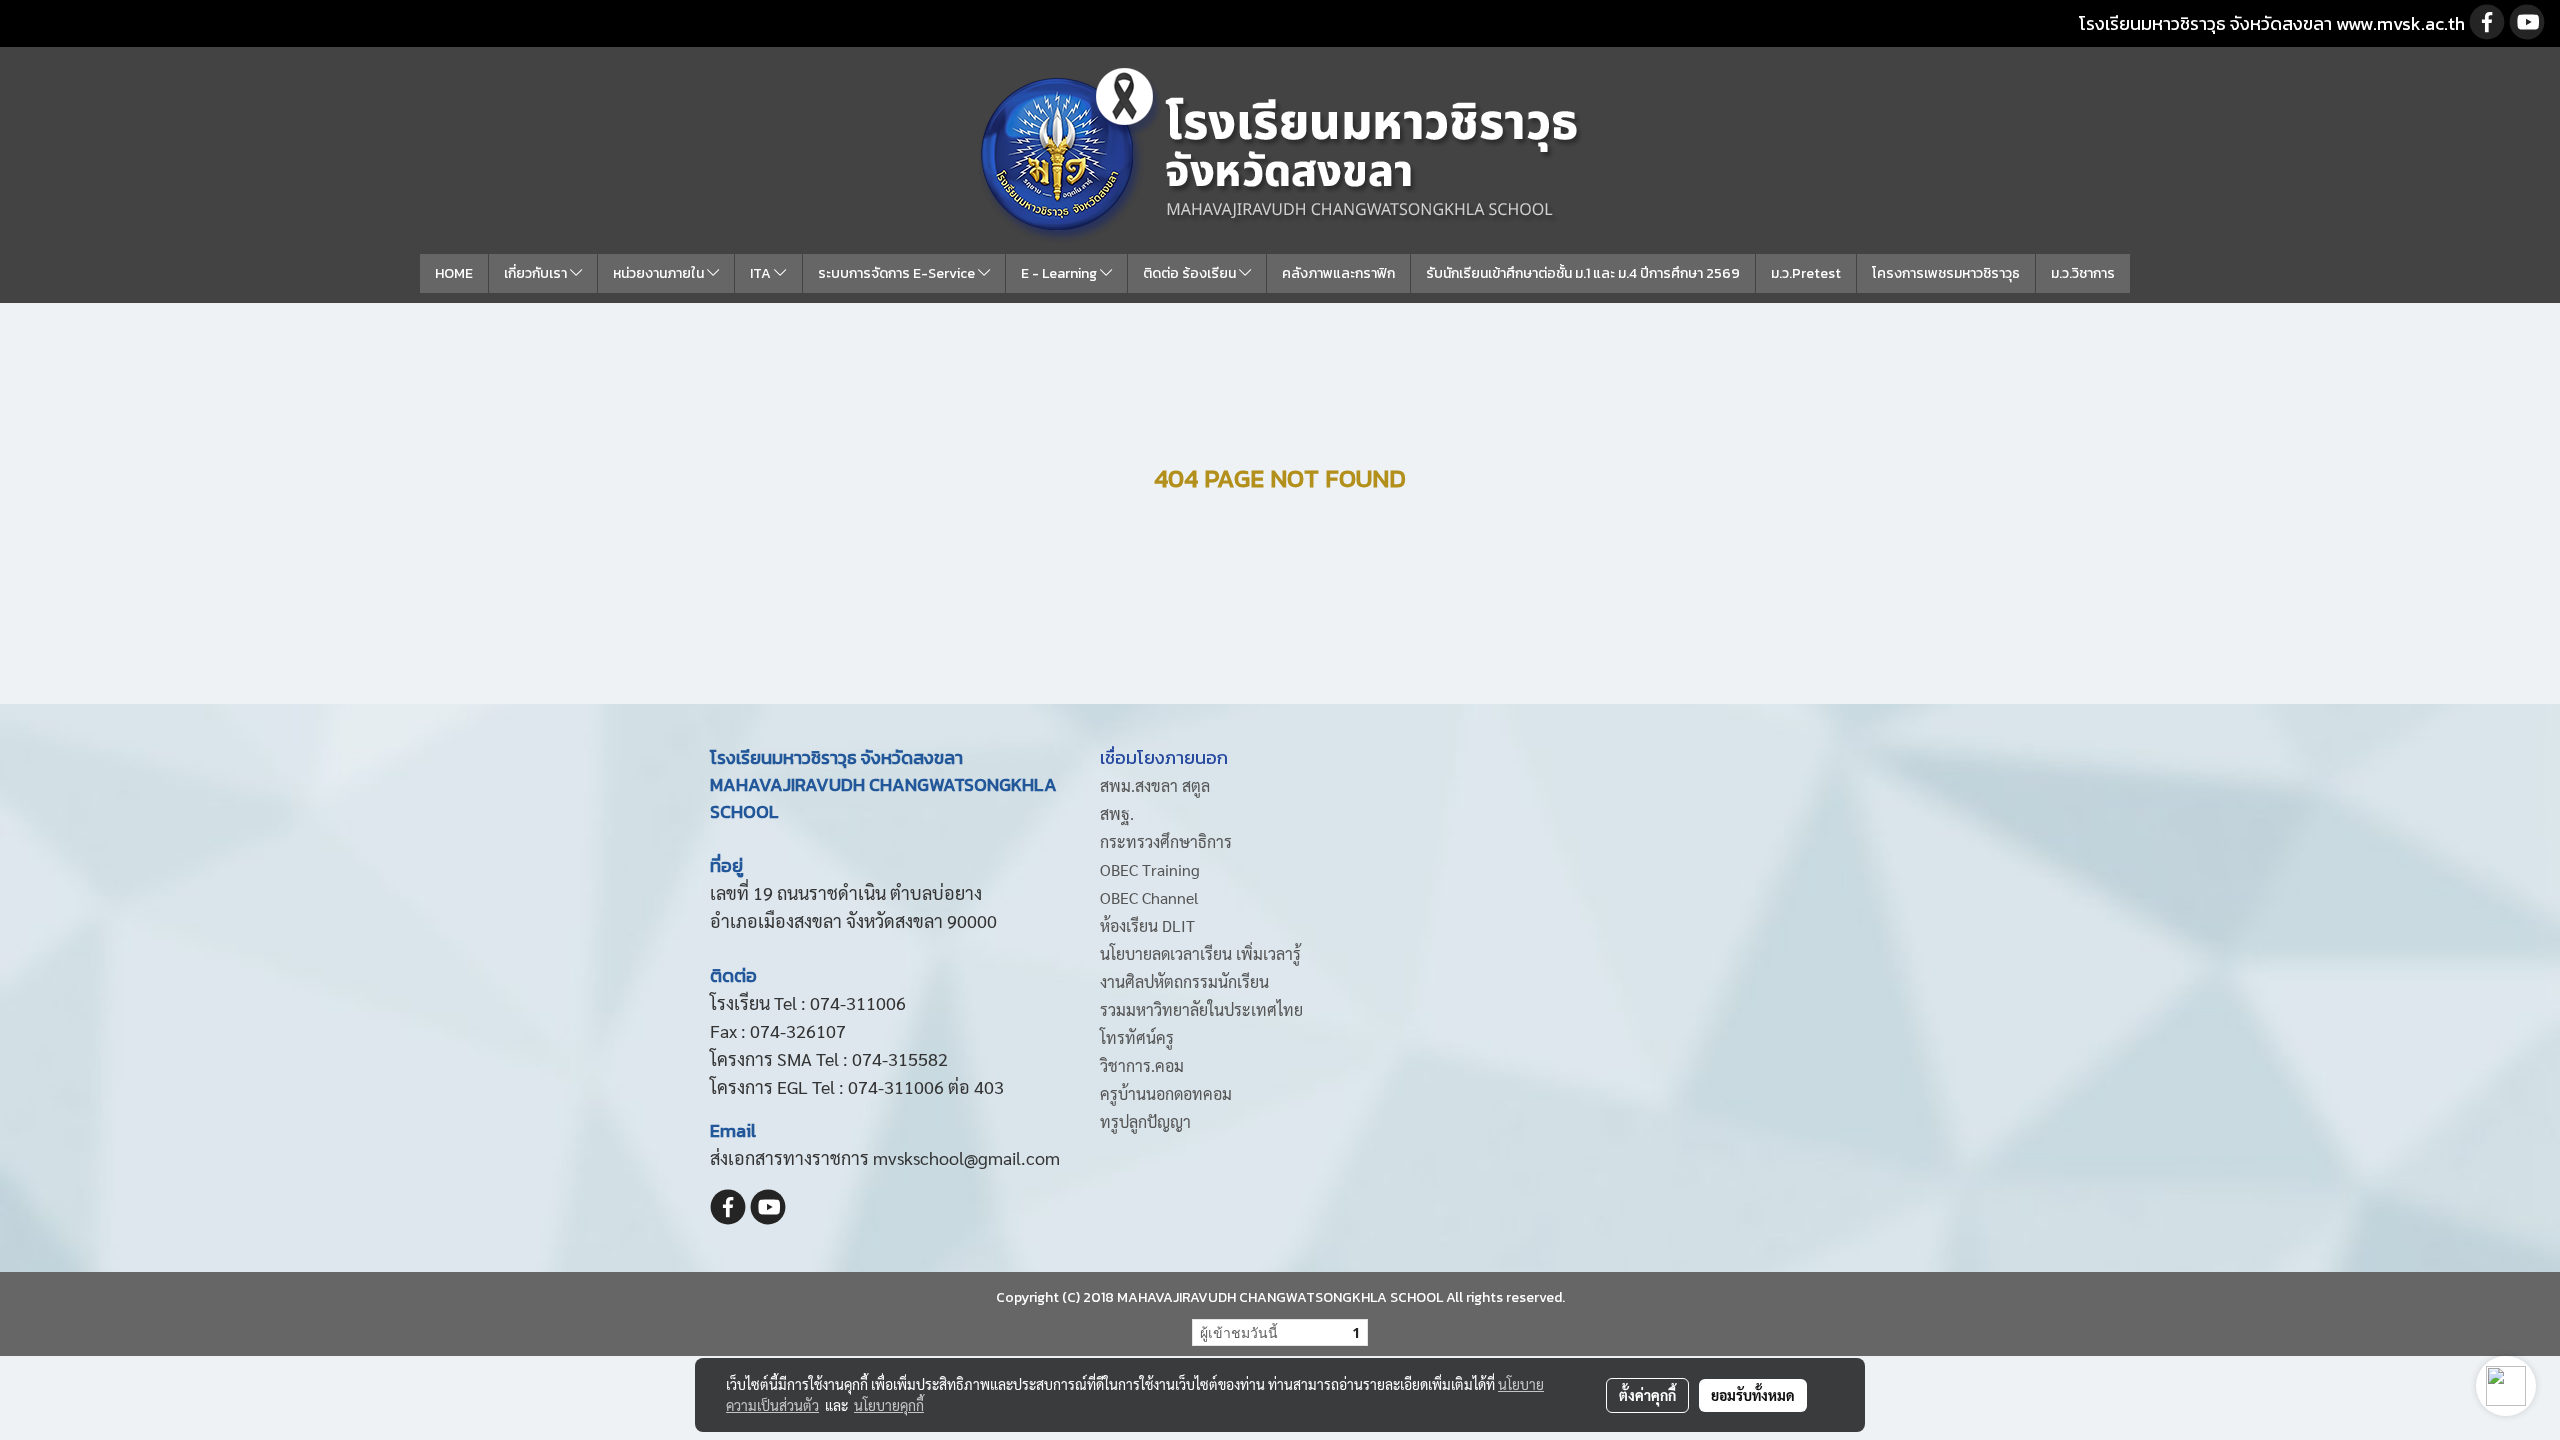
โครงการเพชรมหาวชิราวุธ (1946, 273)
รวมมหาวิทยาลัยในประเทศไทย (1201, 1009)
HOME (454, 273)
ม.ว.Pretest (1806, 273)
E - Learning (1060, 273)
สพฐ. (1117, 813)
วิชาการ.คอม (1142, 1065)
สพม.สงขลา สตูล (1155, 785)
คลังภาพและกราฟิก (1338, 273)
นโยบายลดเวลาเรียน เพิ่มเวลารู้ (1200, 953)
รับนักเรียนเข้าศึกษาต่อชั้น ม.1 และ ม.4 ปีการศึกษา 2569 (1583, 273)
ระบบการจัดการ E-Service (898, 273)
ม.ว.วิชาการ (2083, 273)
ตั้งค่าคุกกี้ (1647, 1395)
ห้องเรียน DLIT (1147, 925)
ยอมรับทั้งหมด (1753, 1395)
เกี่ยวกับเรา (537, 273)
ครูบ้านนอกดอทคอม (1166, 1093)
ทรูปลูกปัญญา (1145, 1121)
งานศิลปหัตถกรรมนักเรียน (1184, 981)
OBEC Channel (1149, 897)
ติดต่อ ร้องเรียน (1191, 273)
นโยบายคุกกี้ (889, 1405)
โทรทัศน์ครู (1137, 1037)
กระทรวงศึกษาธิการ (1166, 841)
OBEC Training (1150, 869)
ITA (762, 273)
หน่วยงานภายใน (660, 273)
